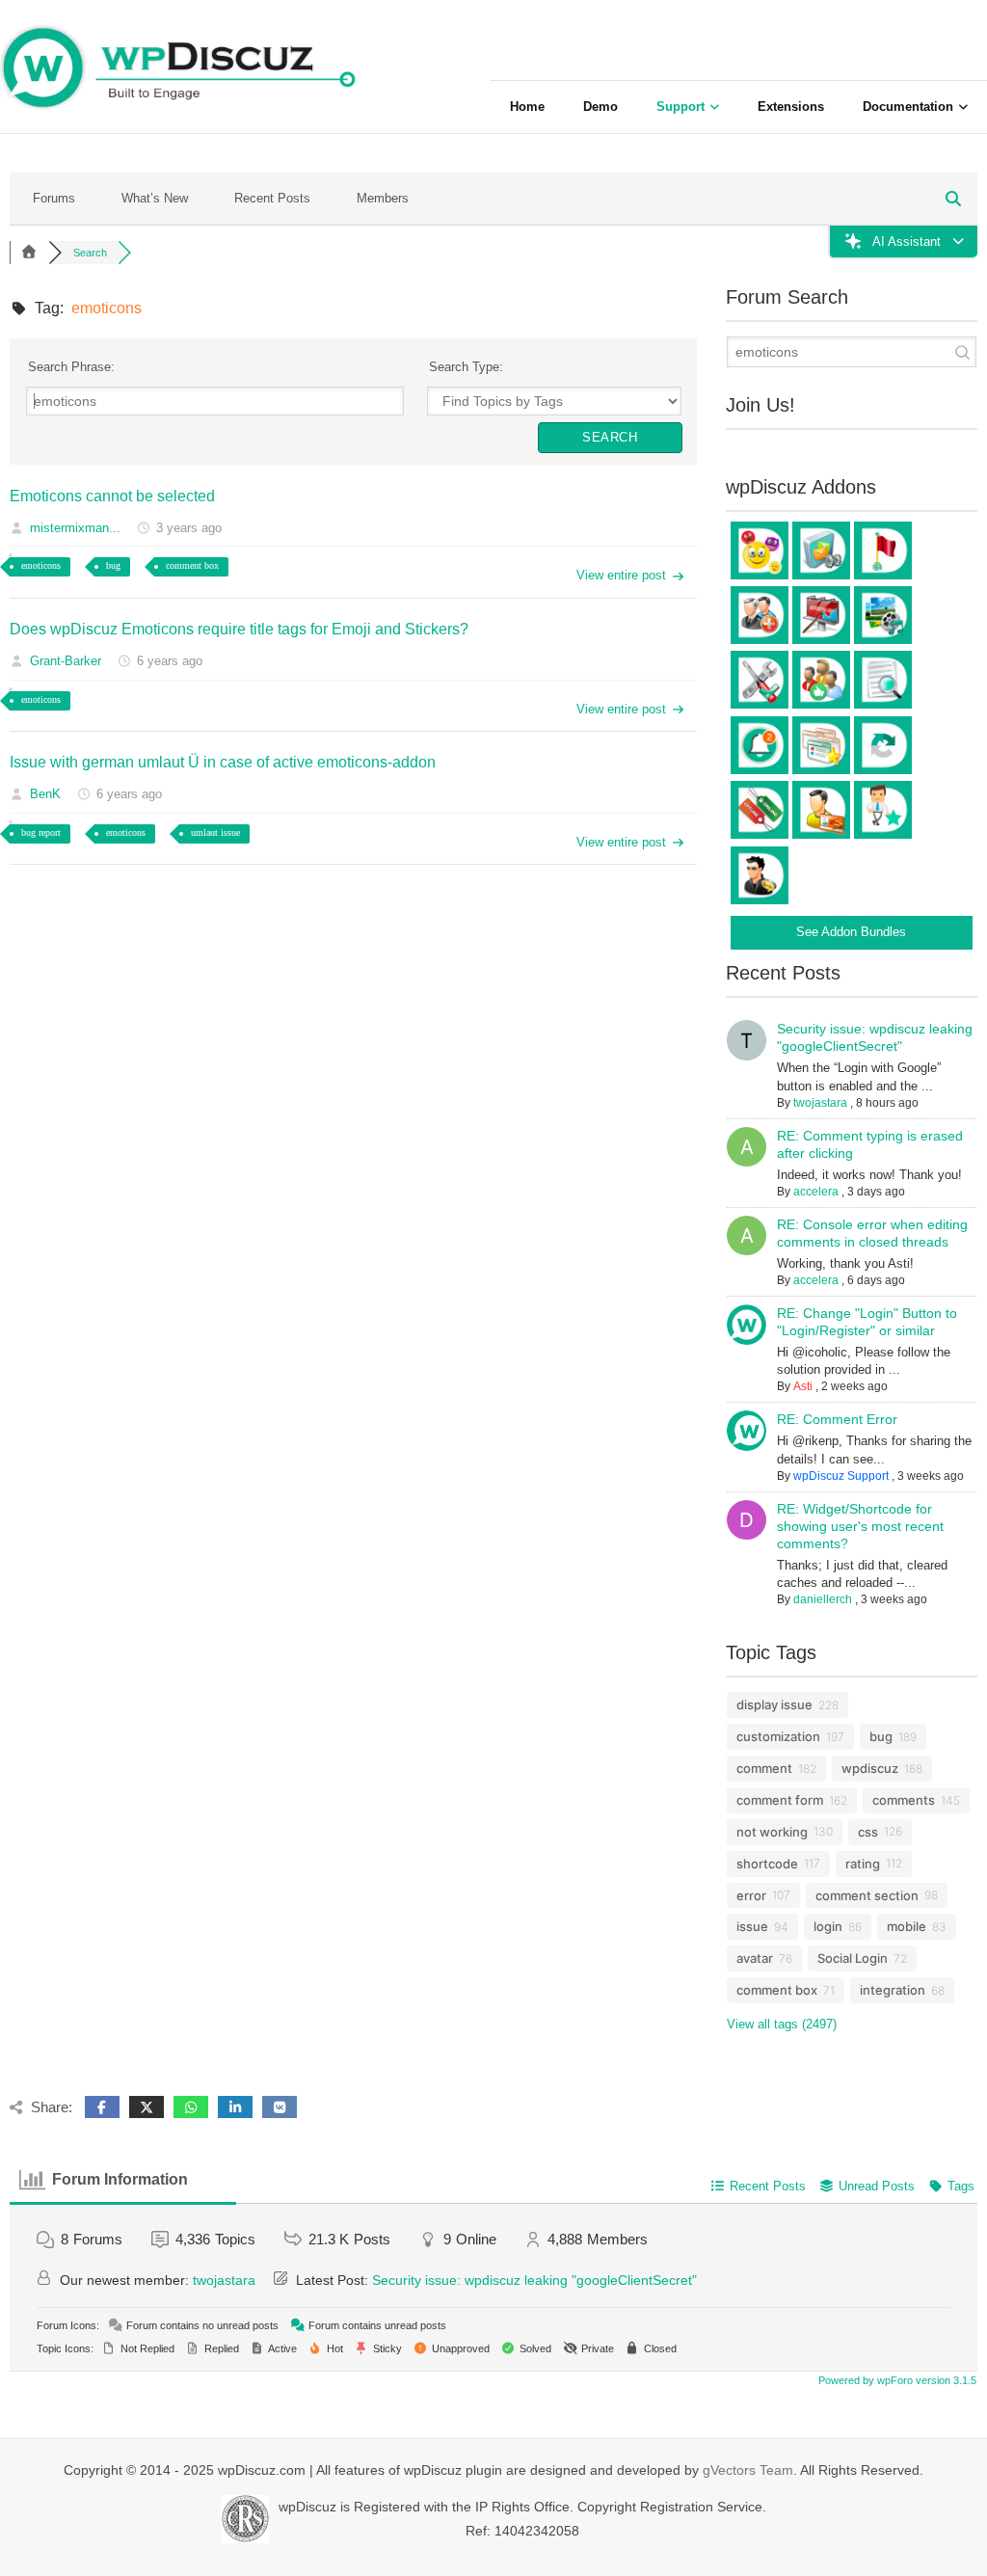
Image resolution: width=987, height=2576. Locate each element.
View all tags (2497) (782, 2024)
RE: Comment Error (837, 1419)
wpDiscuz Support (841, 1476)
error (751, 1895)
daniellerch (823, 1599)
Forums (54, 198)
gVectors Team (748, 2470)
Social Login (853, 1958)
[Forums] (29, 253)
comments (904, 1800)
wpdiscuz (870, 1768)
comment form (780, 1800)
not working (772, 1832)
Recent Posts (272, 198)
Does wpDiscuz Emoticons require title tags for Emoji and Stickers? (239, 629)
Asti (803, 1386)
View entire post (621, 575)
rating (863, 1864)
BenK (45, 794)
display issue (774, 1704)
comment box (192, 565)
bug (113, 565)
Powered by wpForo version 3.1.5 (896, 2380)
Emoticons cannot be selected (112, 496)
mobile (907, 1926)
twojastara (820, 1103)
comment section (867, 1895)
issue (752, 1926)
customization (778, 1736)
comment (764, 1768)
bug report (41, 832)
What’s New (155, 198)
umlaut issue (215, 832)
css (868, 1832)
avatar (755, 1958)
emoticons (41, 565)
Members (383, 198)
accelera (816, 1192)
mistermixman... (75, 528)
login (828, 1926)
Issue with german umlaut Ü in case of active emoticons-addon (223, 762)
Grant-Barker (66, 661)
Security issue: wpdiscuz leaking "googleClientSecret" (534, 2280)
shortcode (767, 1864)
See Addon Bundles (851, 932)
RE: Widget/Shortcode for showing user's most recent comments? (860, 1526)
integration (893, 1990)
